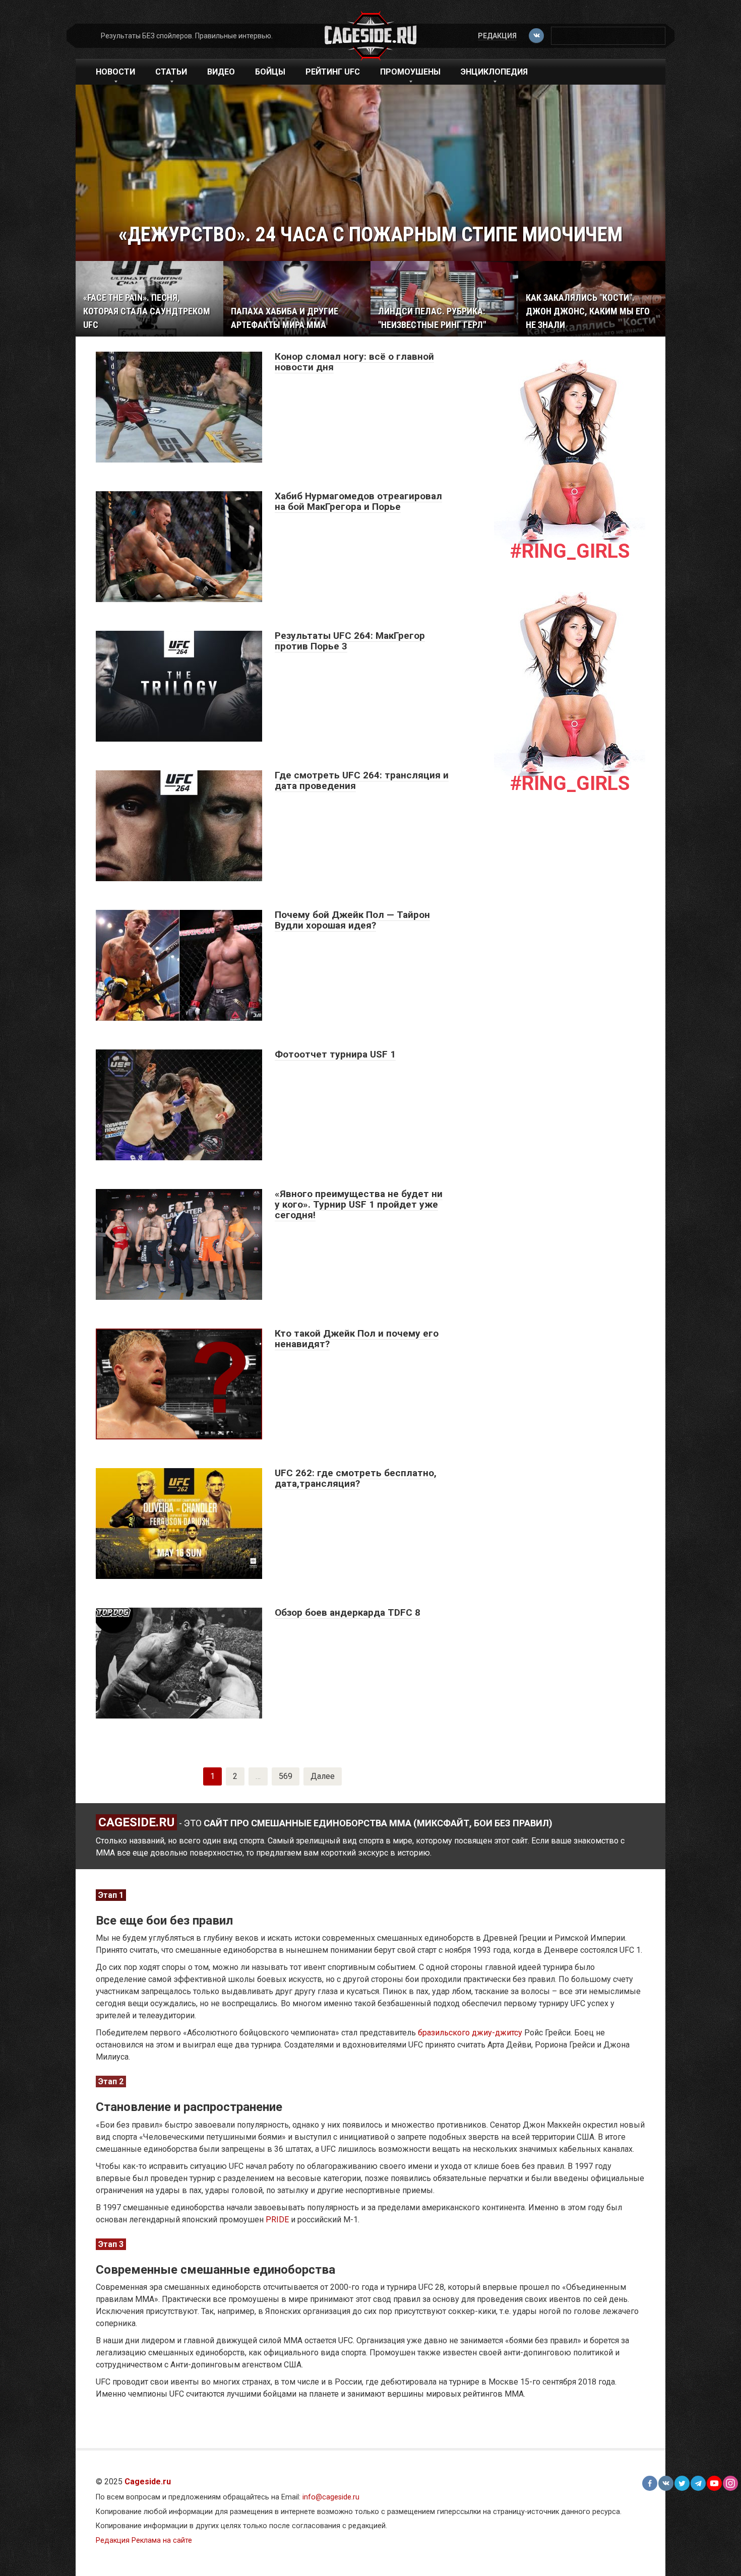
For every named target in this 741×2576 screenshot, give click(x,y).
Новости (115, 72)
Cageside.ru (148, 2482)
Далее (323, 1776)
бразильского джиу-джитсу (470, 2033)
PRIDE (277, 2220)
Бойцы (270, 72)
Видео (221, 72)
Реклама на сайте (162, 2540)
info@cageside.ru (331, 2497)
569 (286, 1776)
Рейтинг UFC (333, 72)
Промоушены (410, 72)
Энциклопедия (494, 72)
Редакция (497, 36)
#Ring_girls (570, 551)
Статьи (171, 72)
